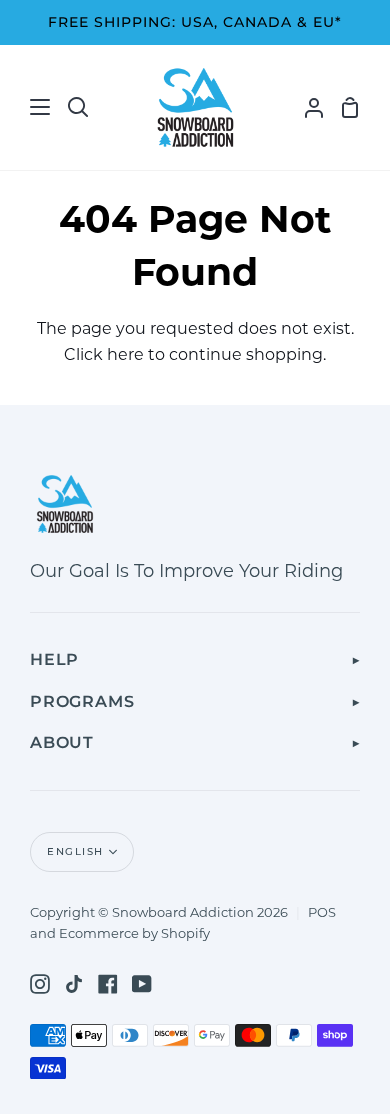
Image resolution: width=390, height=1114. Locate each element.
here (125, 354)
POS (322, 912)
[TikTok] (74, 984)
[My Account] (306, 107)
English (75, 851)
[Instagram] (40, 984)
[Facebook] (108, 984)
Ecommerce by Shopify (134, 933)
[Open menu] (26, 107)
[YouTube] (142, 984)
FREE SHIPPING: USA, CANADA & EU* (195, 22)
